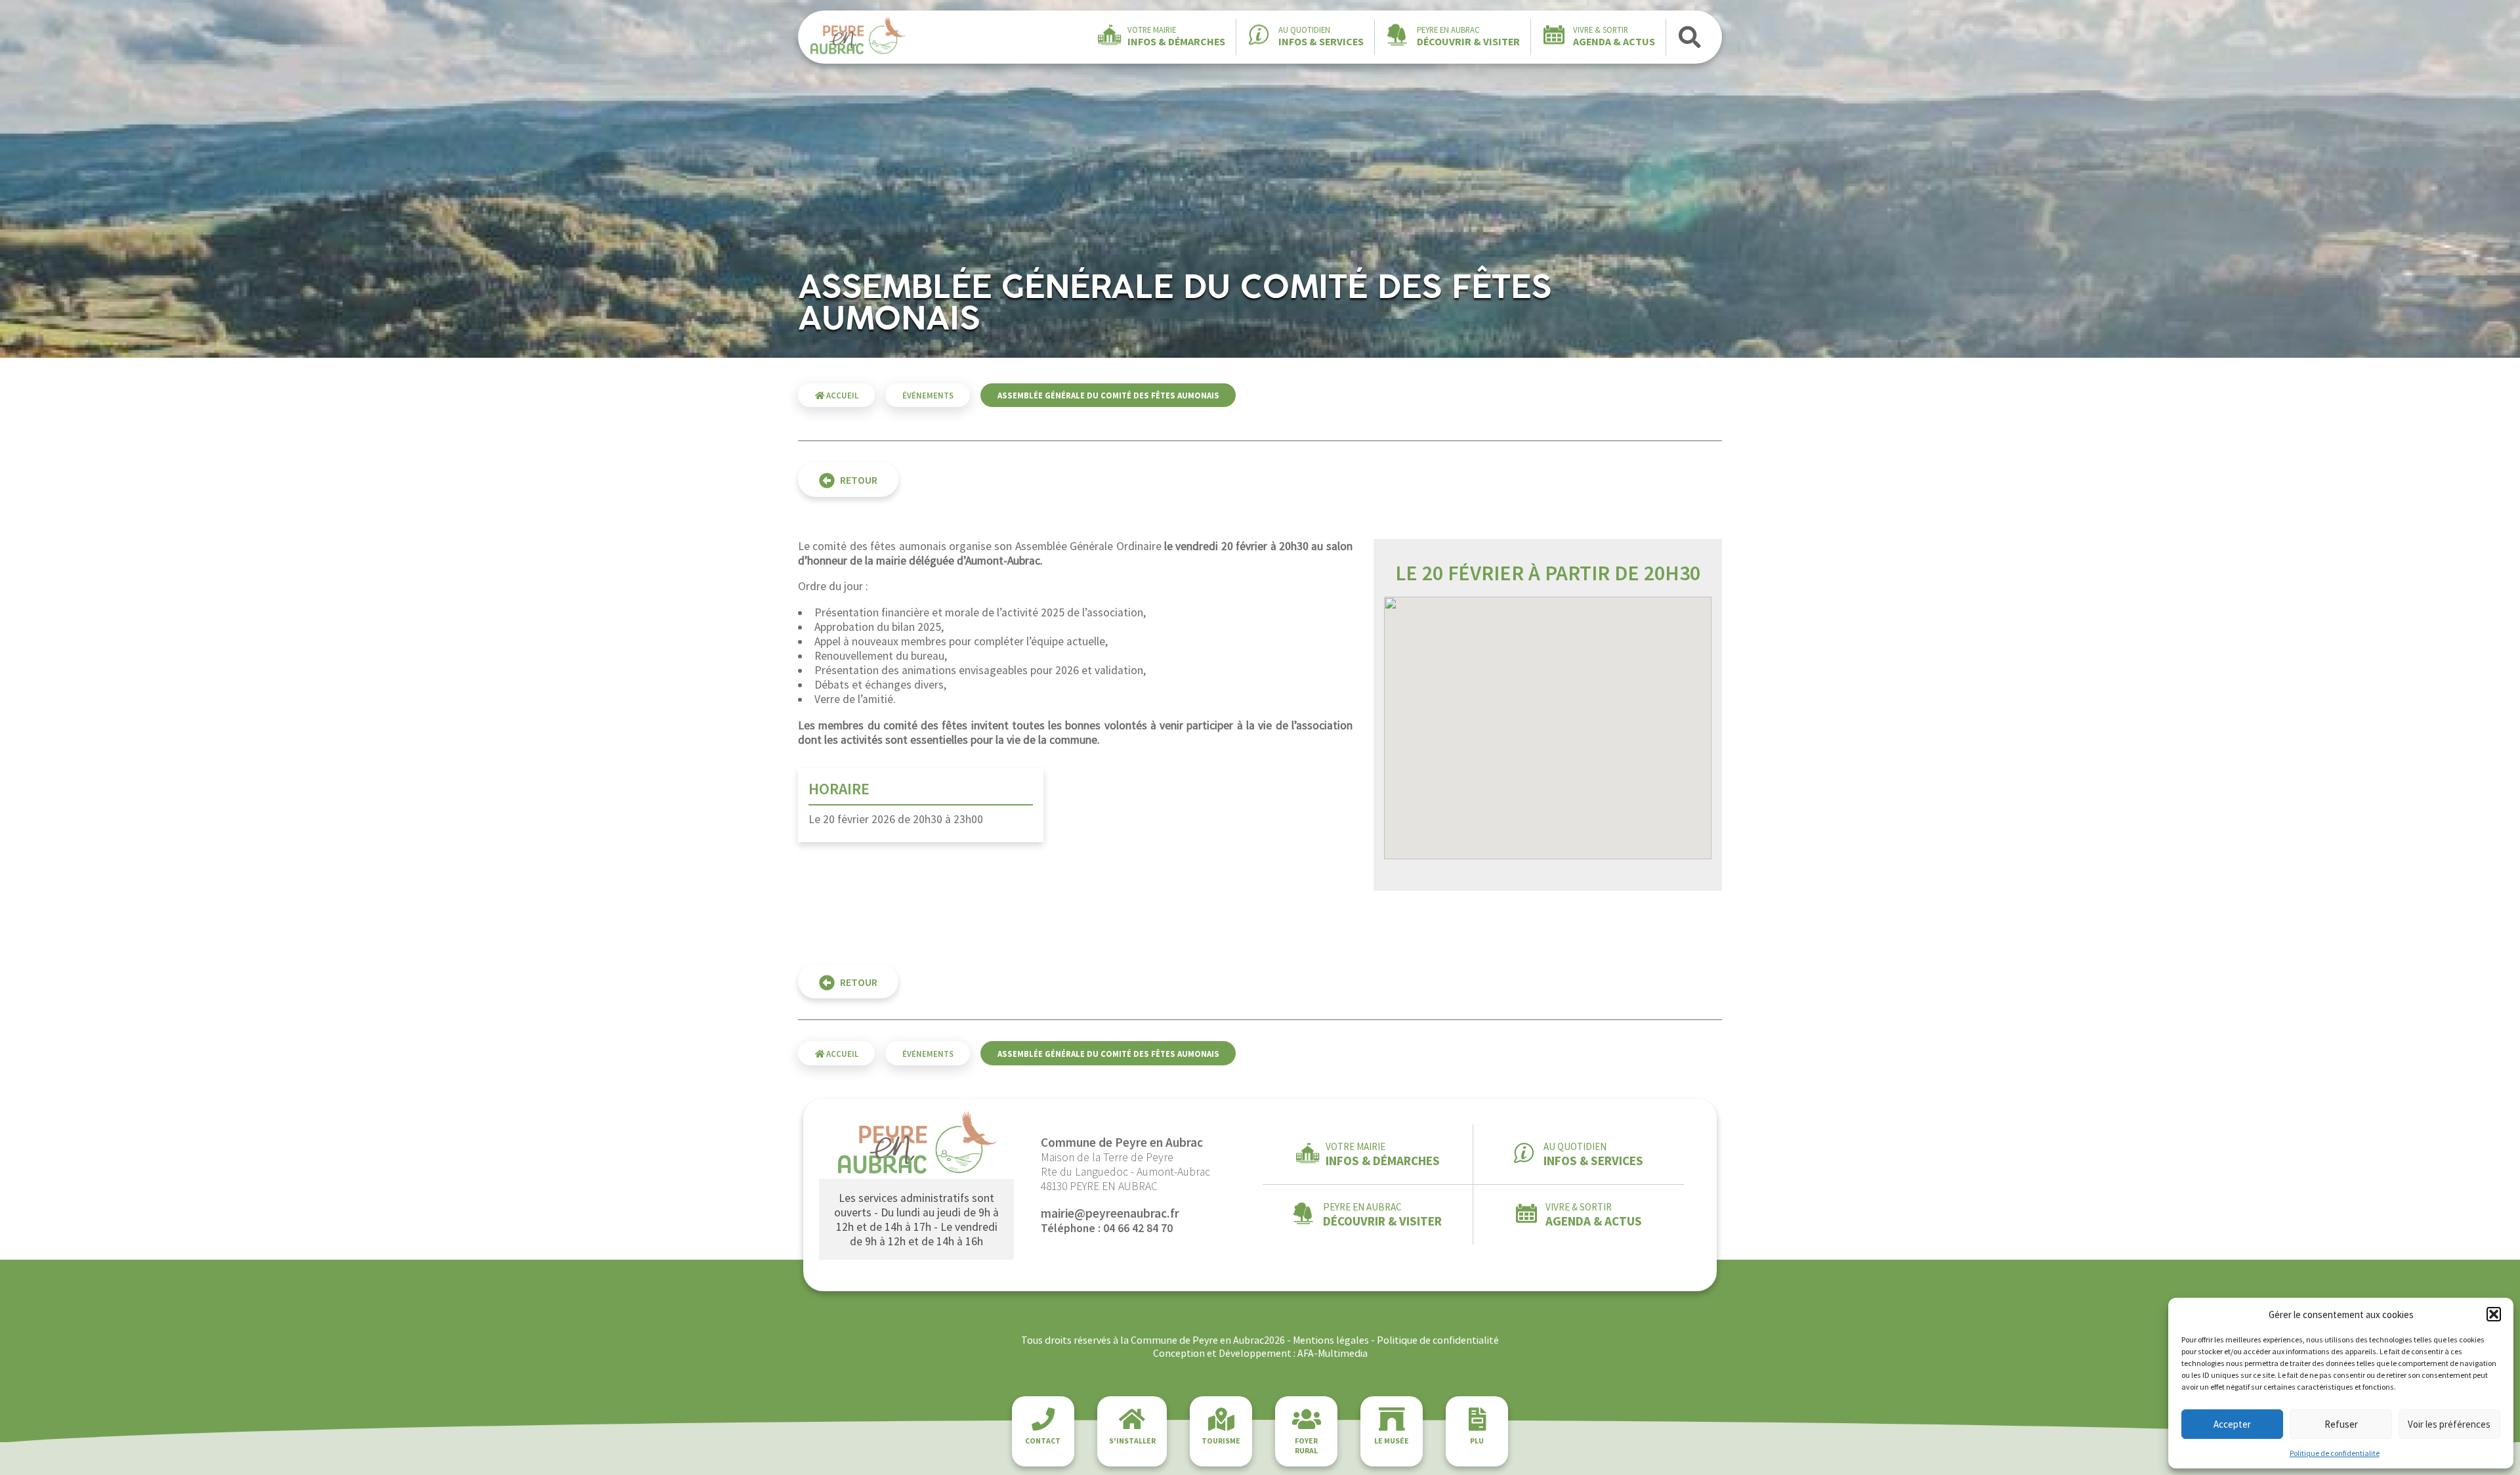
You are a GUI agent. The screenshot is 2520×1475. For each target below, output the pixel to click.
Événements (928, 395)
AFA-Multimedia (1333, 1353)
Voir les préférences (2449, 1424)
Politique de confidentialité (2335, 1453)
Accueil (841, 395)
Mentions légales (1331, 1340)
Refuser (2341, 1424)
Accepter (2232, 1424)
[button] (2494, 1314)
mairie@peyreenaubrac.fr (1110, 1213)
